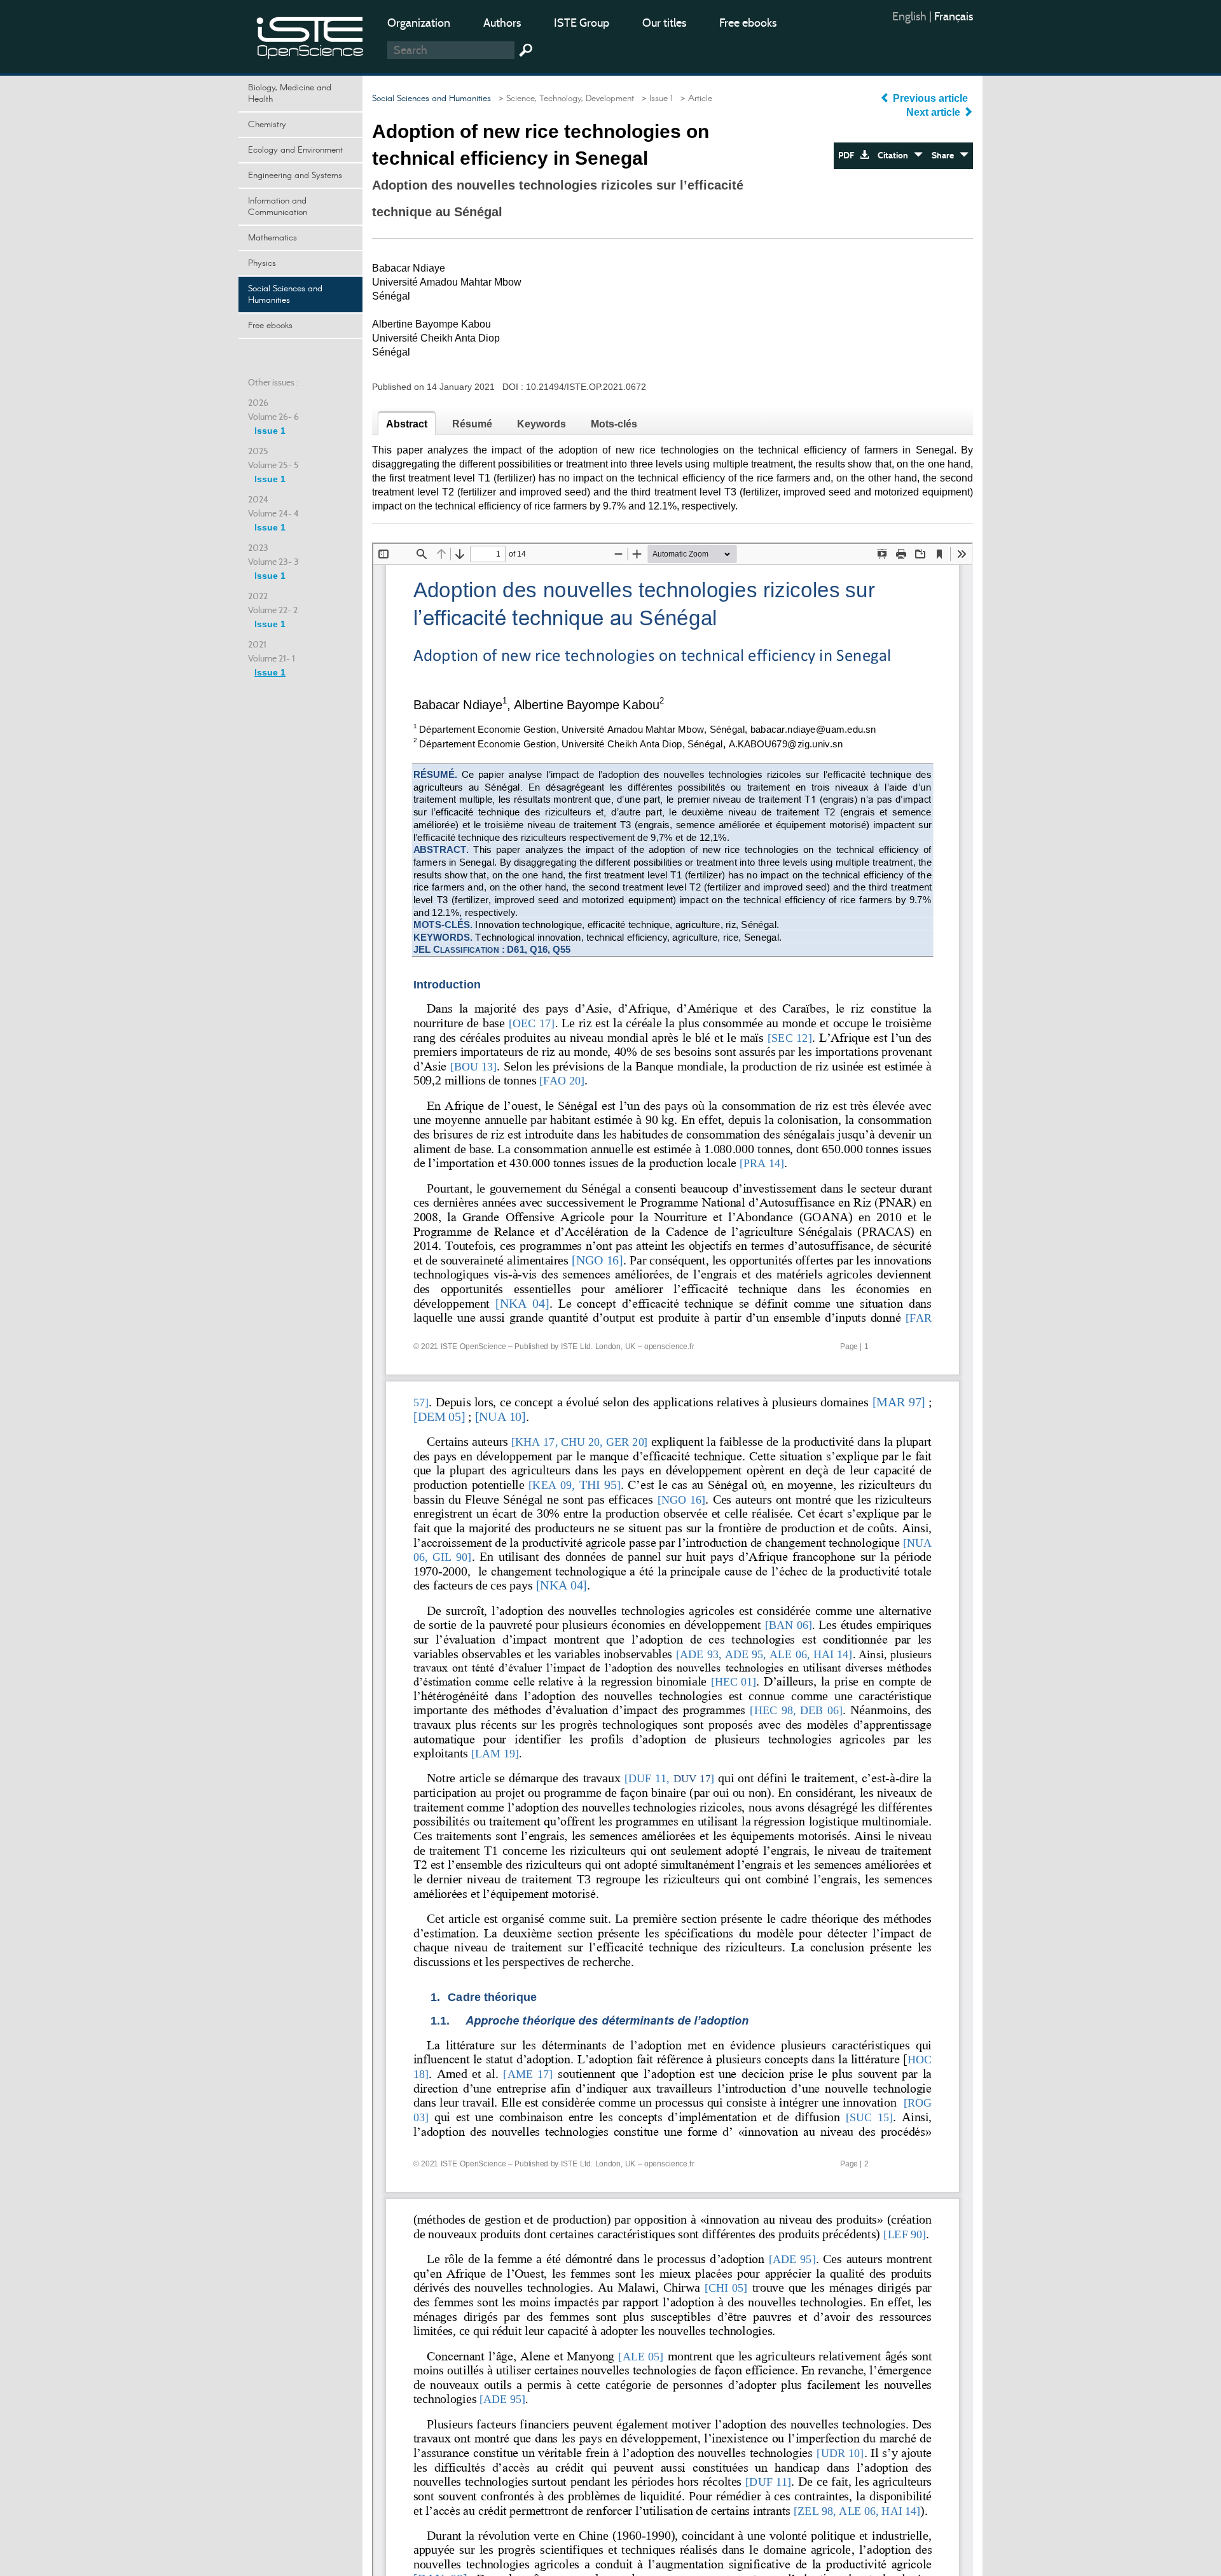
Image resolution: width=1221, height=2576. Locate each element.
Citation (896, 156)
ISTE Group (582, 23)
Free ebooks (748, 23)
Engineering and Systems (295, 176)
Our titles (664, 23)
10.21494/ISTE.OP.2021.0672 (586, 387)
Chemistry (267, 125)
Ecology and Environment (295, 150)
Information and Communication (278, 207)
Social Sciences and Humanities (285, 294)
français (954, 17)
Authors (502, 23)
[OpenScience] (310, 35)
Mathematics (272, 238)
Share (946, 156)
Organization (419, 23)
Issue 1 (270, 431)
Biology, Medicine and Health (290, 93)
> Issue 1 (655, 99)
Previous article (930, 98)
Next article (935, 112)
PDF (849, 156)
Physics (262, 263)
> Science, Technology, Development (564, 99)
